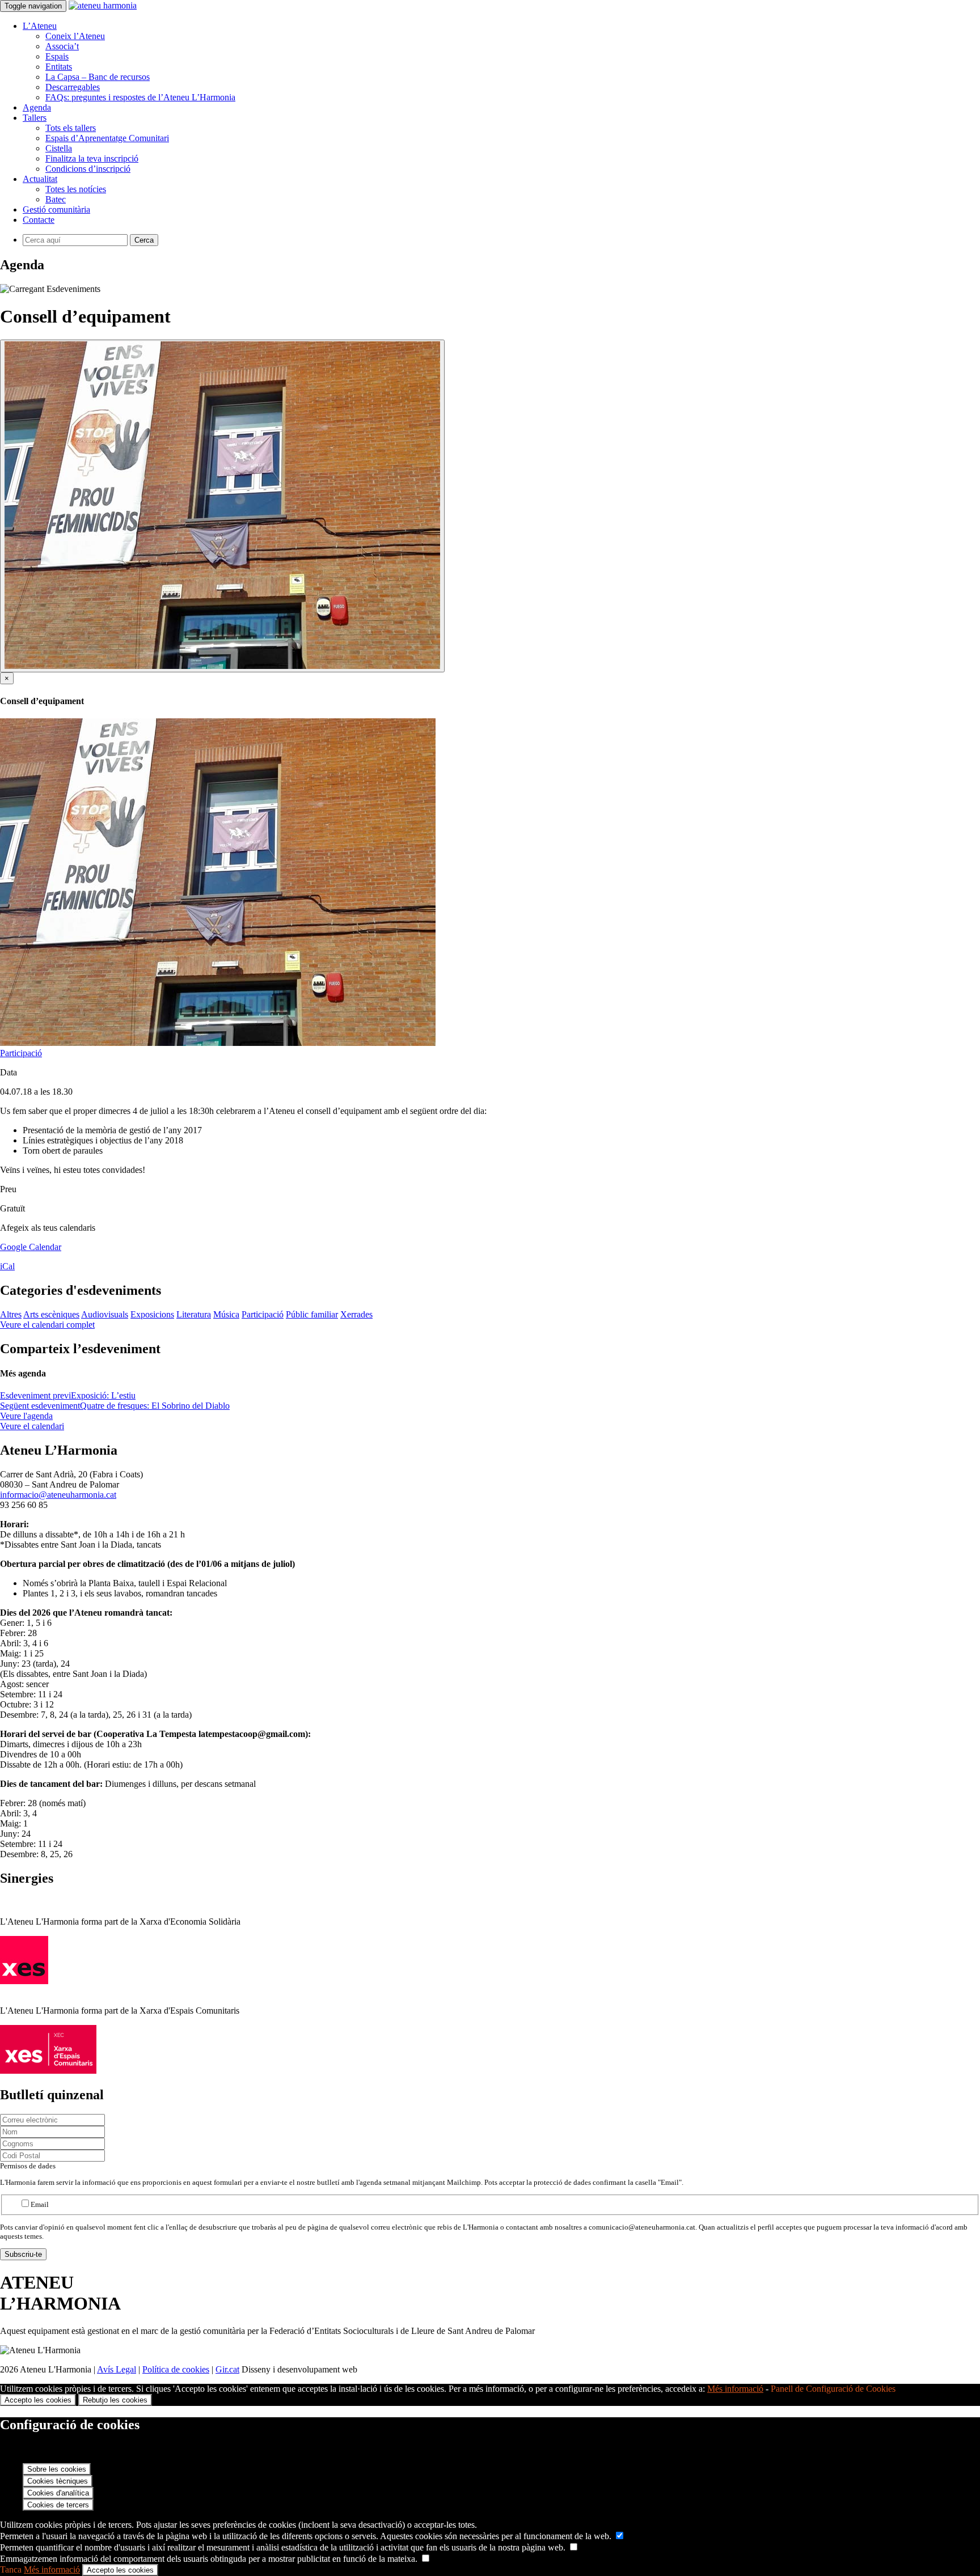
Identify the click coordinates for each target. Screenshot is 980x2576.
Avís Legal (117, 2369)
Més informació (735, 2389)
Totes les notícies (76, 189)
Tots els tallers (71, 128)
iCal (7, 1266)
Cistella (59, 148)
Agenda (37, 107)
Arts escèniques (51, 1314)
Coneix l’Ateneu (75, 36)
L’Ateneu (40, 26)
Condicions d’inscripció (88, 169)
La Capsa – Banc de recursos (98, 77)
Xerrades (356, 1314)
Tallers (35, 118)
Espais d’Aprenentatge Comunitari (107, 138)
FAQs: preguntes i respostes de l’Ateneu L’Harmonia (140, 97)
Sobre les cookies (57, 2469)
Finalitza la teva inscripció (92, 158)
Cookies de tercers (58, 2505)
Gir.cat (227, 2369)
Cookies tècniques (58, 2481)
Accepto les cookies (38, 2400)
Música (226, 1314)
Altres (11, 1314)
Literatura (194, 1314)
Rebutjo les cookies (115, 2400)
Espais (57, 56)
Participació (21, 1053)
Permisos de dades (28, 2166)
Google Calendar (31, 1247)
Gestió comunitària (56, 209)
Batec (56, 199)
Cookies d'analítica (58, 2493)
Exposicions (152, 1314)
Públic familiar (312, 1314)
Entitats (59, 67)
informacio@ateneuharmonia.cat (58, 1495)
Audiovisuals (105, 1314)
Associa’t (62, 46)
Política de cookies (176, 2369)
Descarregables (73, 87)
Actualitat (40, 179)
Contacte (39, 220)
